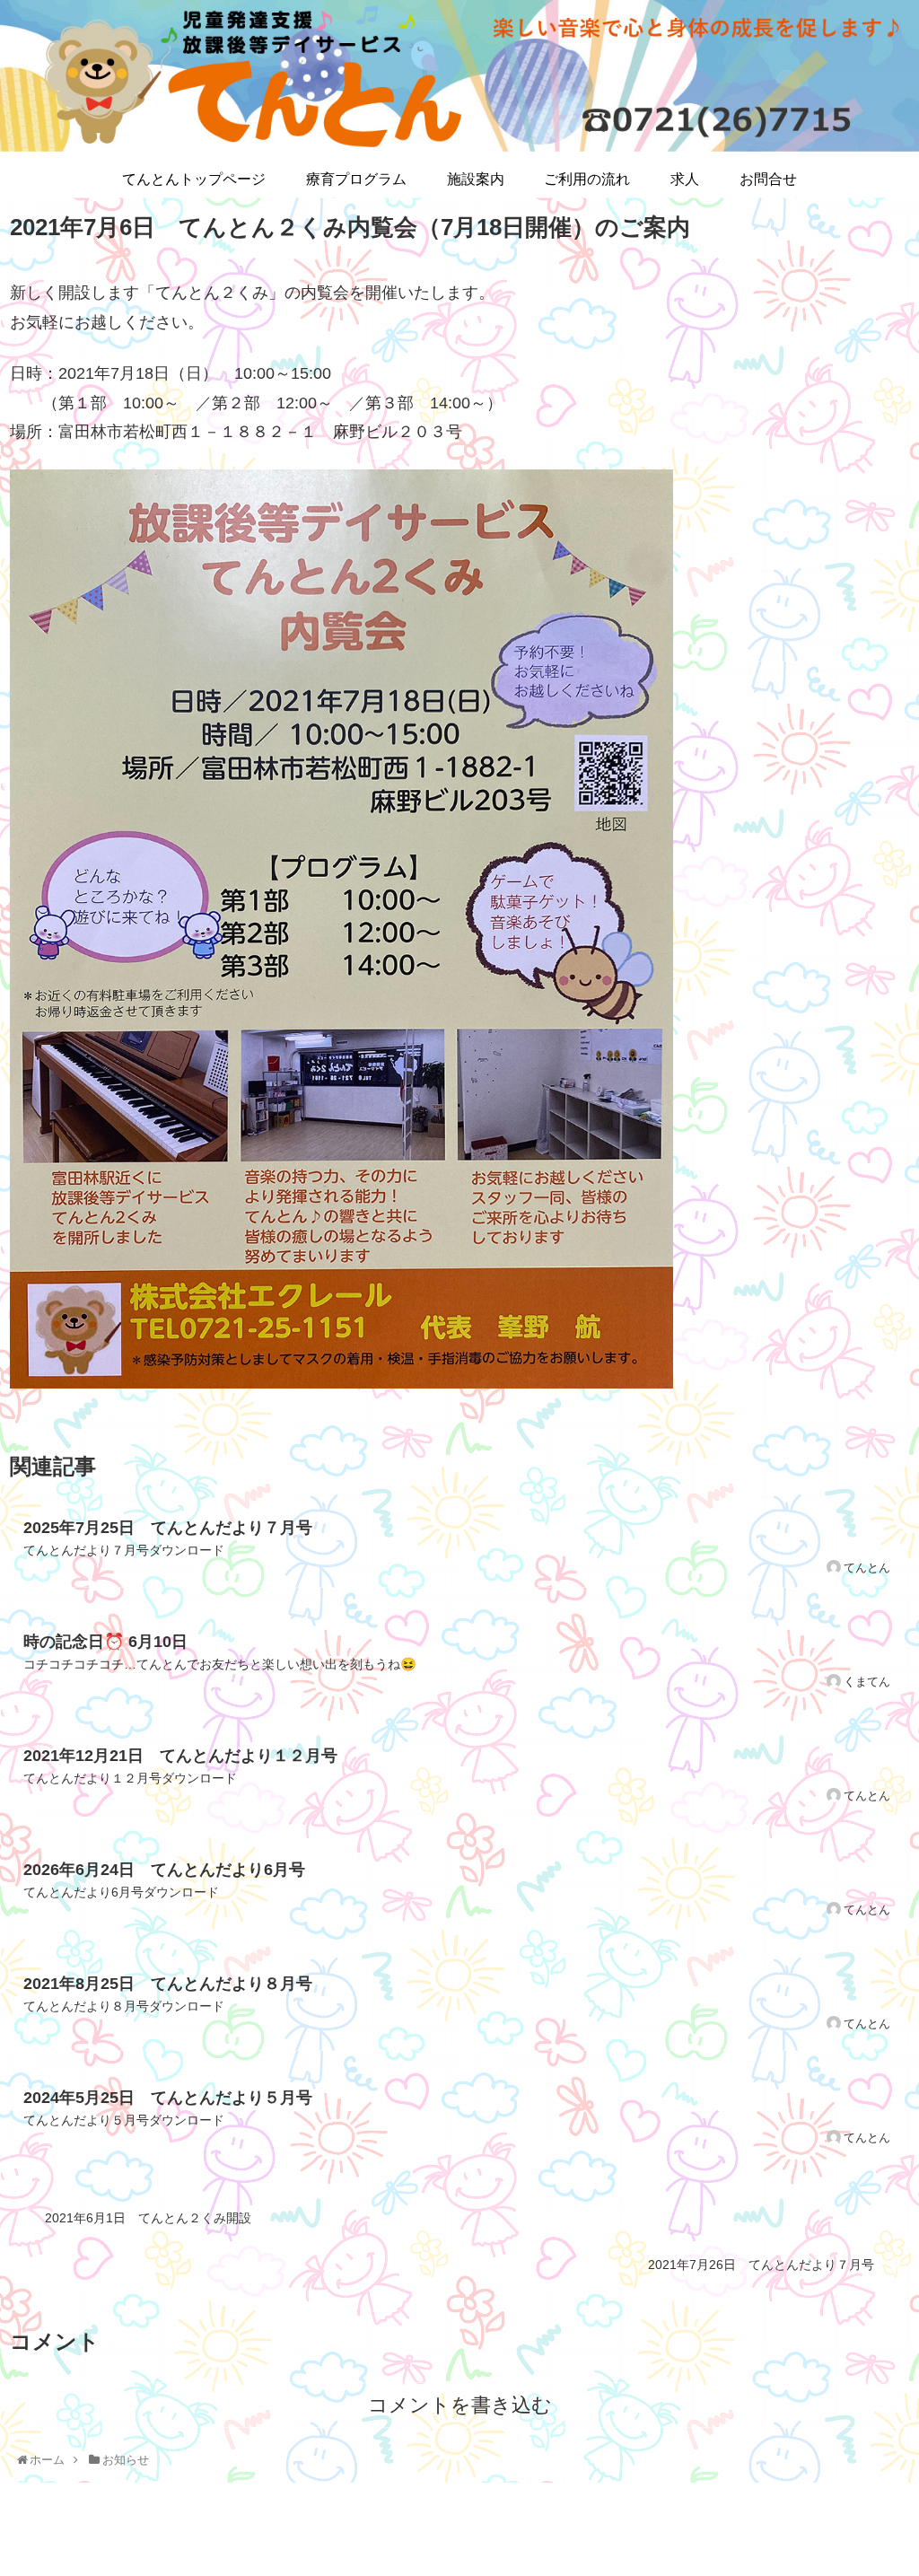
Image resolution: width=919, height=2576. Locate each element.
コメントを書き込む (460, 2405)
